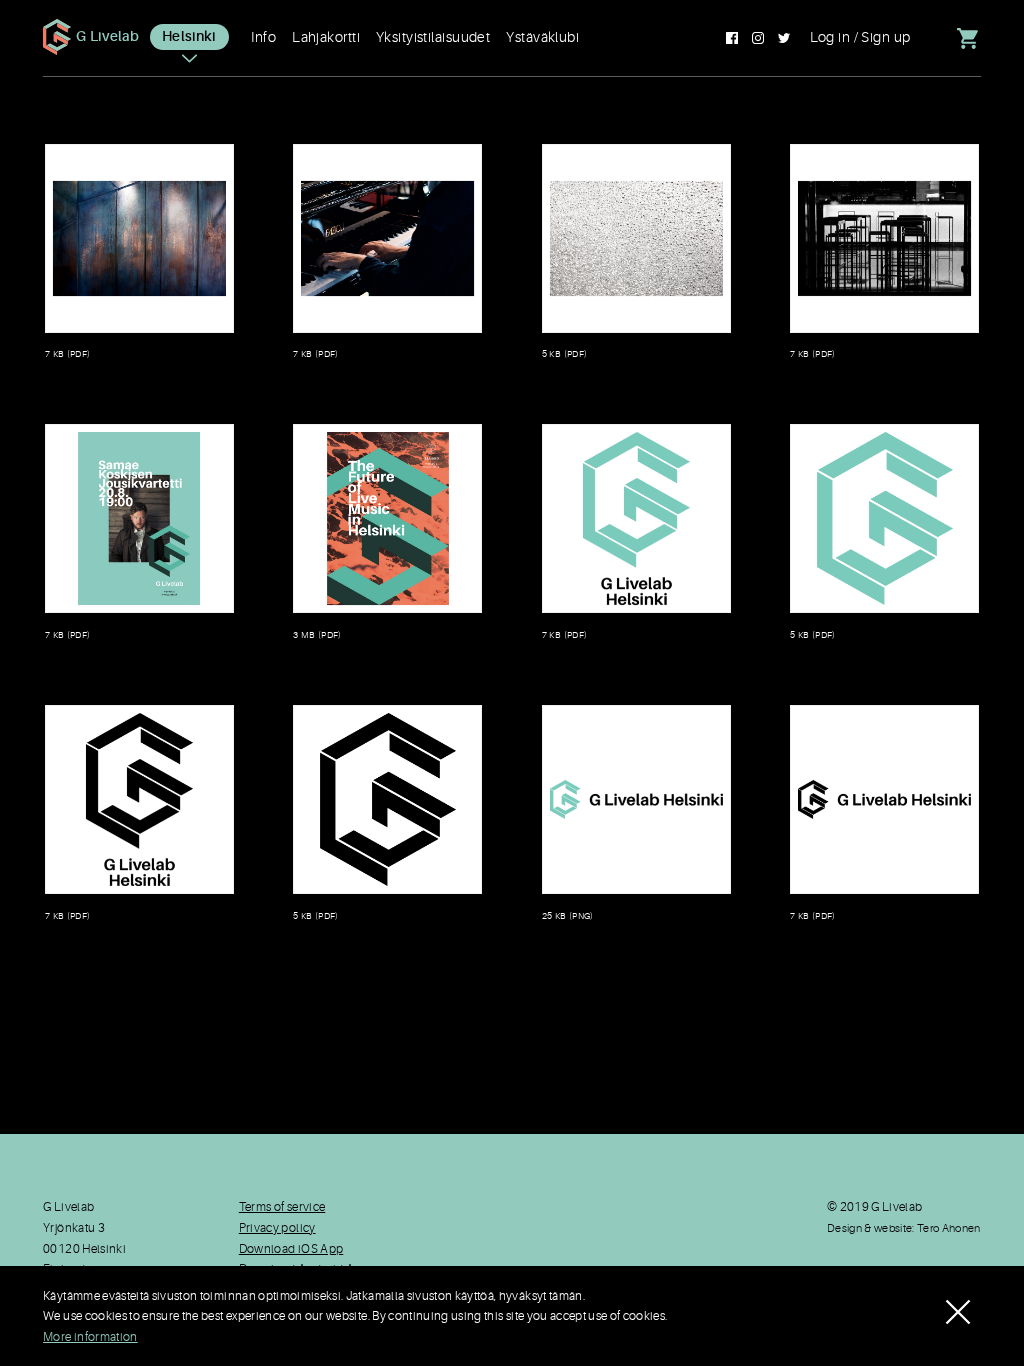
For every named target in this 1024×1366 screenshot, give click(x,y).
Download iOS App (291, 1249)
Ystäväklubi (542, 37)
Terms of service (282, 1207)
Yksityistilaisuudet (433, 37)
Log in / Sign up (860, 37)
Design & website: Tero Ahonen (904, 1228)
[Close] (958, 1300)
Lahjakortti (326, 37)
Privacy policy (277, 1228)
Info (263, 37)
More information (90, 1337)
